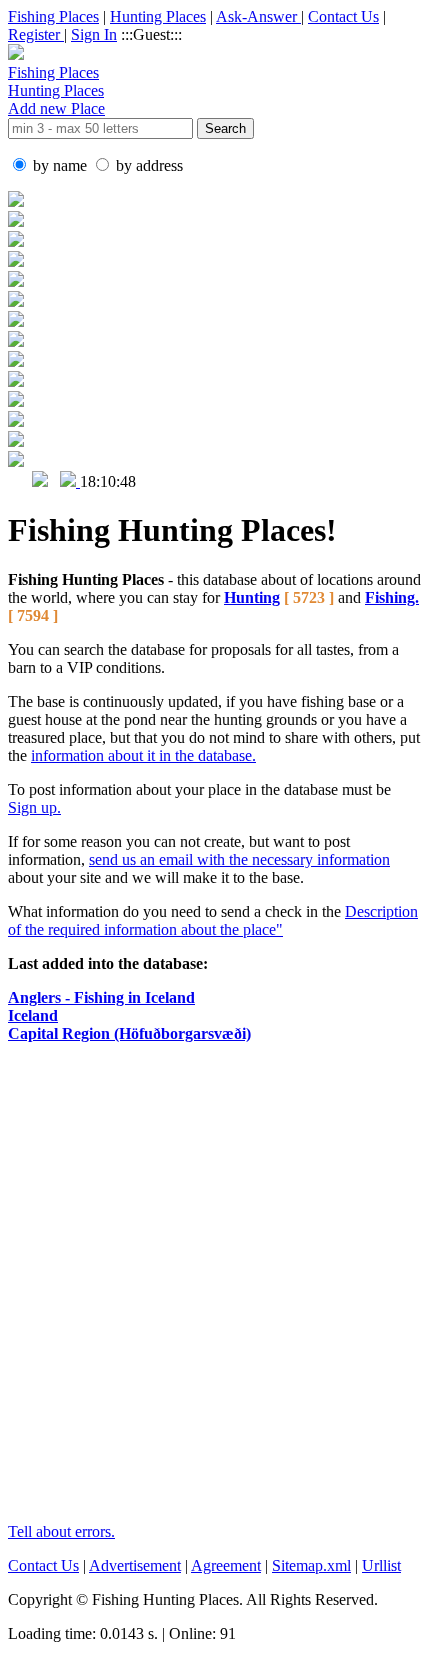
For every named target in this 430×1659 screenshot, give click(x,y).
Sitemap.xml (311, 1565)
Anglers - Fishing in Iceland (101, 997)
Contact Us (343, 16)
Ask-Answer (258, 16)
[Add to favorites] (70, 481)
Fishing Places (53, 16)
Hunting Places (158, 16)
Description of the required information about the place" (213, 920)
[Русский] (40, 481)
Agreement (226, 1565)
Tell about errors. (61, 1531)
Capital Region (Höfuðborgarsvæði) (129, 1033)
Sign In (94, 34)
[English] (18, 481)
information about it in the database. (143, 755)
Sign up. (34, 807)
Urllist (381, 1565)
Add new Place (56, 108)
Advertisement (135, 1565)
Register (36, 34)
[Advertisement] (215, 1292)
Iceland (33, 1015)
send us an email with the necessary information (239, 859)
